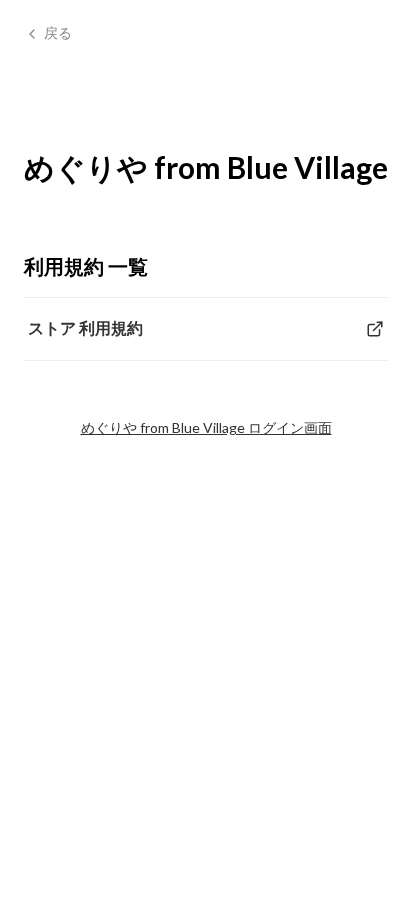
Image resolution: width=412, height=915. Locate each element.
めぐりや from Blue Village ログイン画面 (206, 427)
